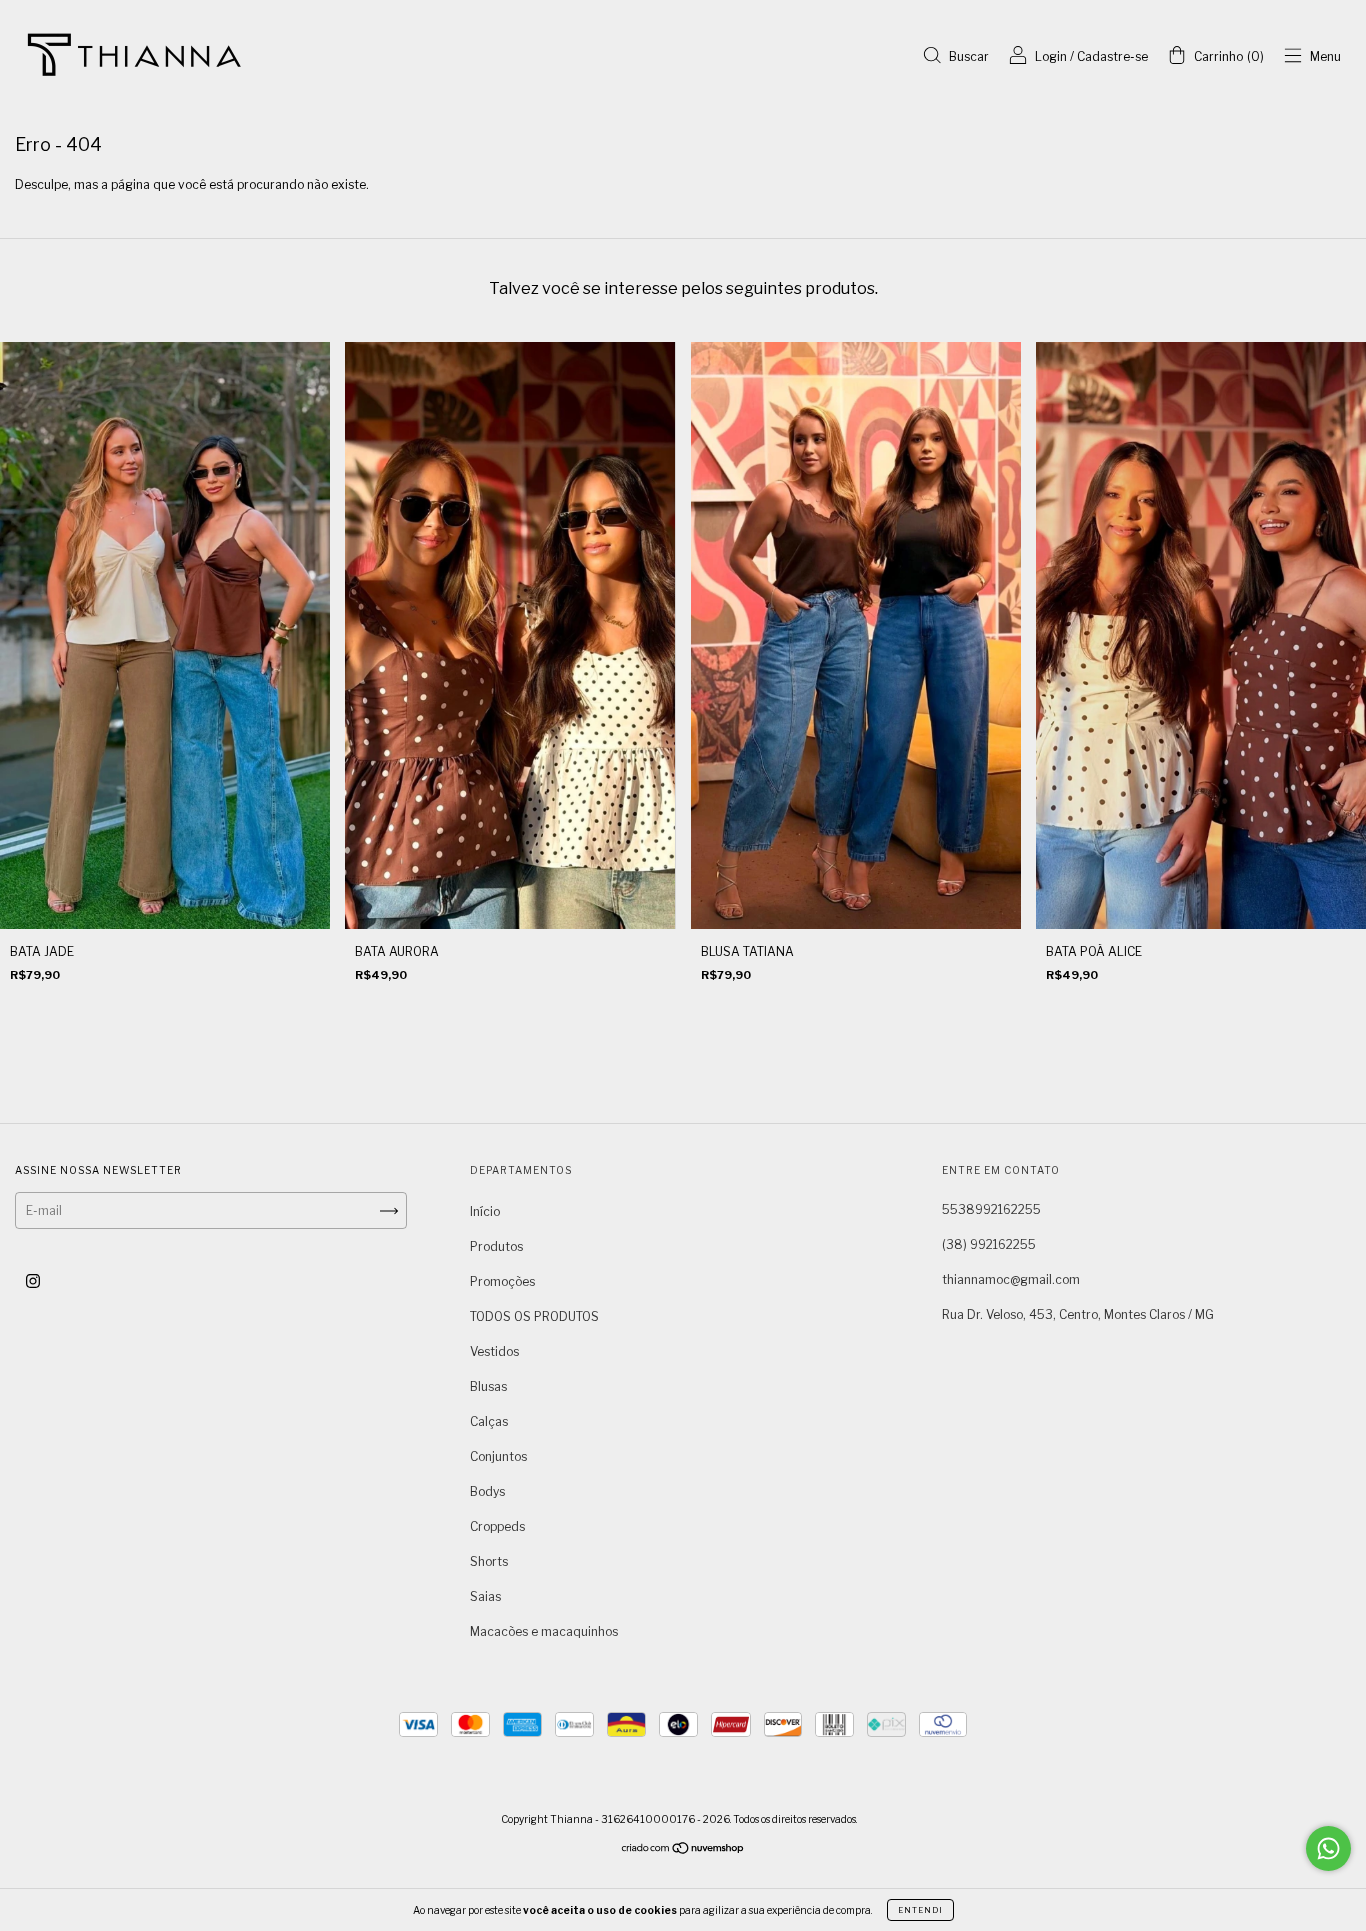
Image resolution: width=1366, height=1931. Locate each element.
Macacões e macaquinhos (544, 1631)
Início (485, 1211)
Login (1051, 56)
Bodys (487, 1491)
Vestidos (494, 1351)
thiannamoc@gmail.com (1011, 1279)
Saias (485, 1596)
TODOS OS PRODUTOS (534, 1316)
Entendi (920, 1910)
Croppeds (497, 1526)
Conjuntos (498, 1456)
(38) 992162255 (989, 1244)
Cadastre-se (1112, 56)
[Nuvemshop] (683, 1850)
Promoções (502, 1281)
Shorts (489, 1561)
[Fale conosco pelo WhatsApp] (1328, 1848)
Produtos (496, 1246)
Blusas (488, 1386)
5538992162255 (991, 1209)
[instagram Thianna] (33, 1281)
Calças (489, 1421)
